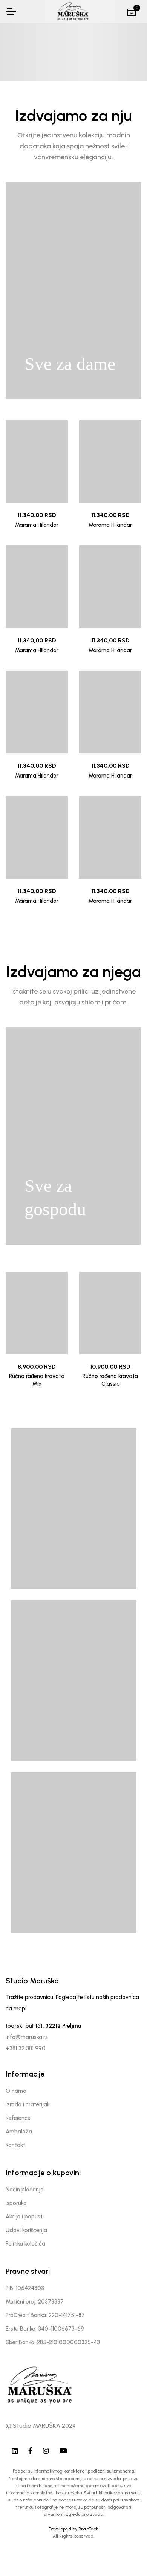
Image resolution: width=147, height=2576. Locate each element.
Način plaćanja (25, 2190)
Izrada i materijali (28, 2104)
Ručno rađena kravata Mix (37, 1380)
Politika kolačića (25, 2244)
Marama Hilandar (37, 525)
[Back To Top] (126, 2555)
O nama (16, 2091)
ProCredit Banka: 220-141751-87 (45, 2315)
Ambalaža (19, 2132)
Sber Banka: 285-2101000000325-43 (53, 2342)
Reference (18, 2118)
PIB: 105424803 (25, 2288)
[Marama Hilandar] (37, 461)
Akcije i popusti (25, 2217)
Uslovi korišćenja (26, 2230)
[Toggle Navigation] (11, 11)
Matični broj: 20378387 (35, 2302)
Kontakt (15, 2145)
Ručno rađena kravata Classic (110, 1380)
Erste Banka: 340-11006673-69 (45, 2329)
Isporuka (16, 2203)
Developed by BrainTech (73, 2529)
